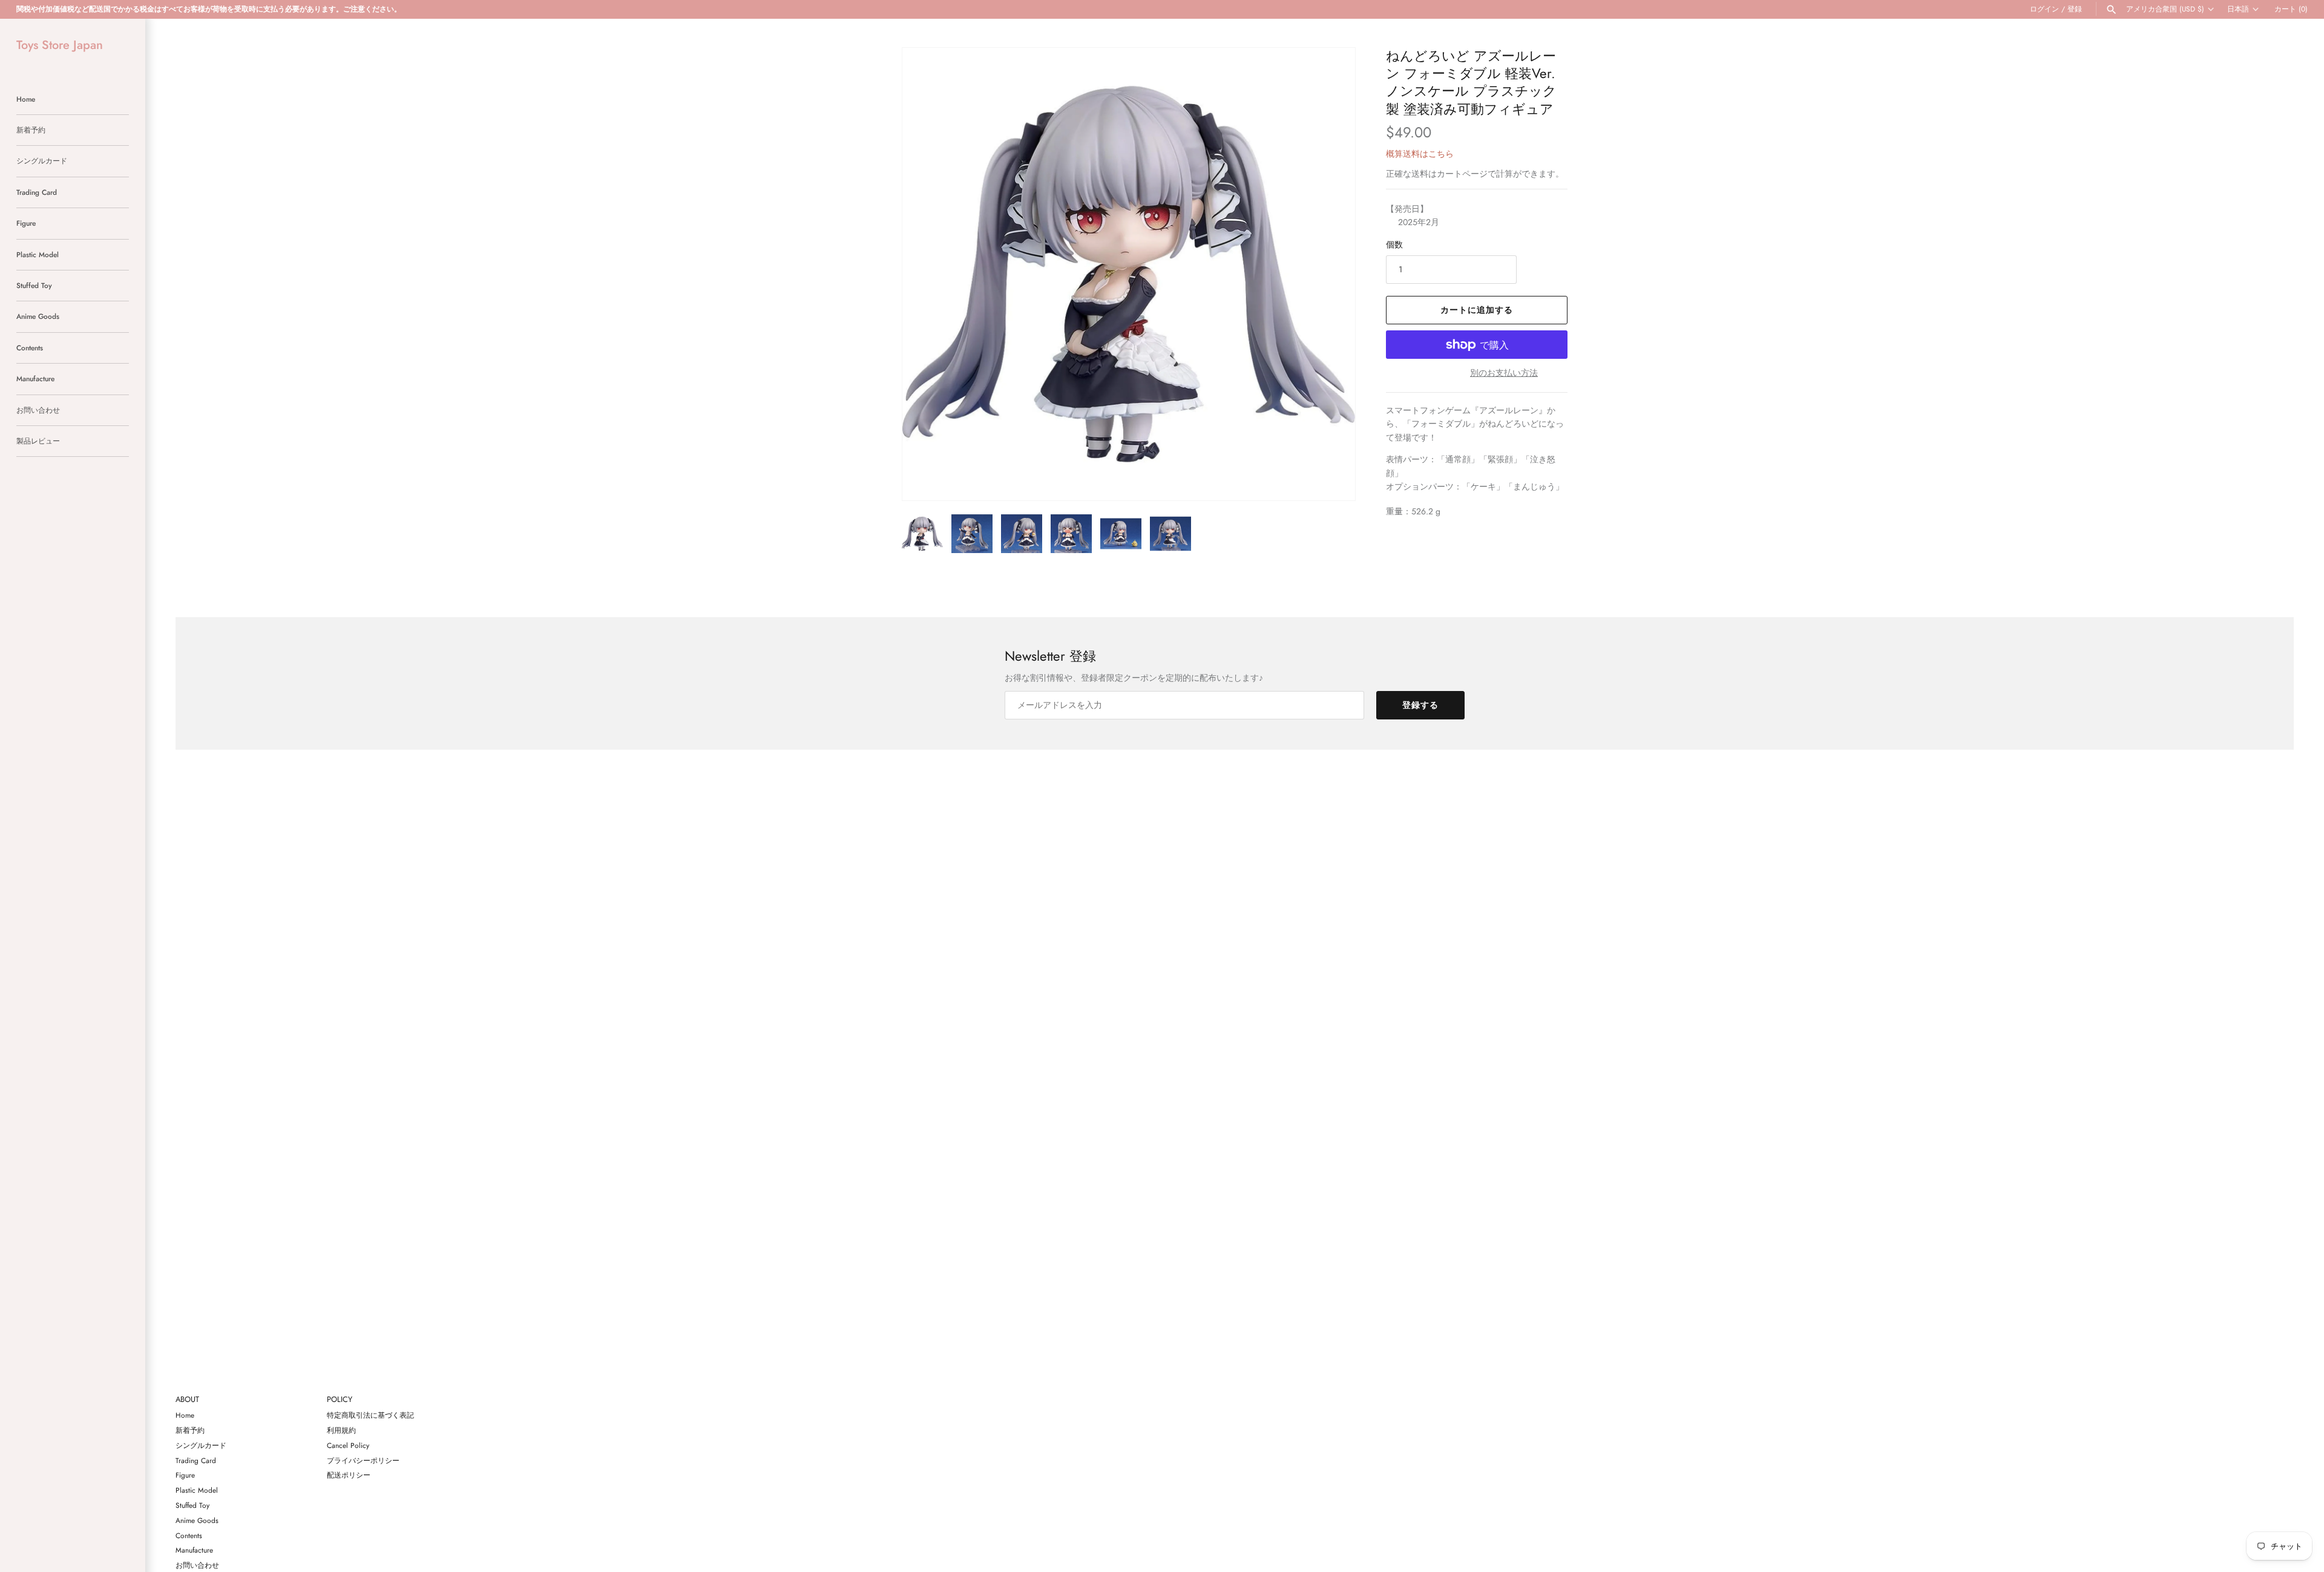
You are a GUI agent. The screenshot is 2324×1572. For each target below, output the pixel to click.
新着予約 (31, 130)
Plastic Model (38, 254)
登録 (2075, 9)
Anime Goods (38, 316)
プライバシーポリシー (363, 1460)
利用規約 (341, 1430)
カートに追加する (1477, 310)
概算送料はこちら (1420, 154)
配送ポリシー (349, 1475)
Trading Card (37, 192)
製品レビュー (38, 441)
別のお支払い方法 (1504, 373)
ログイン (2044, 9)
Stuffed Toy (34, 285)
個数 (1394, 244)
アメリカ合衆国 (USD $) (2165, 9)
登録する (1420, 705)
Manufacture (35, 378)
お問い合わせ (38, 410)
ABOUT (187, 1400)
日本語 (2238, 9)
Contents (30, 348)
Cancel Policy (348, 1445)
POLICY (340, 1400)
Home (26, 99)
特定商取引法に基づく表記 (370, 1415)
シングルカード (42, 161)
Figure (26, 223)
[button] (1330, 274)
